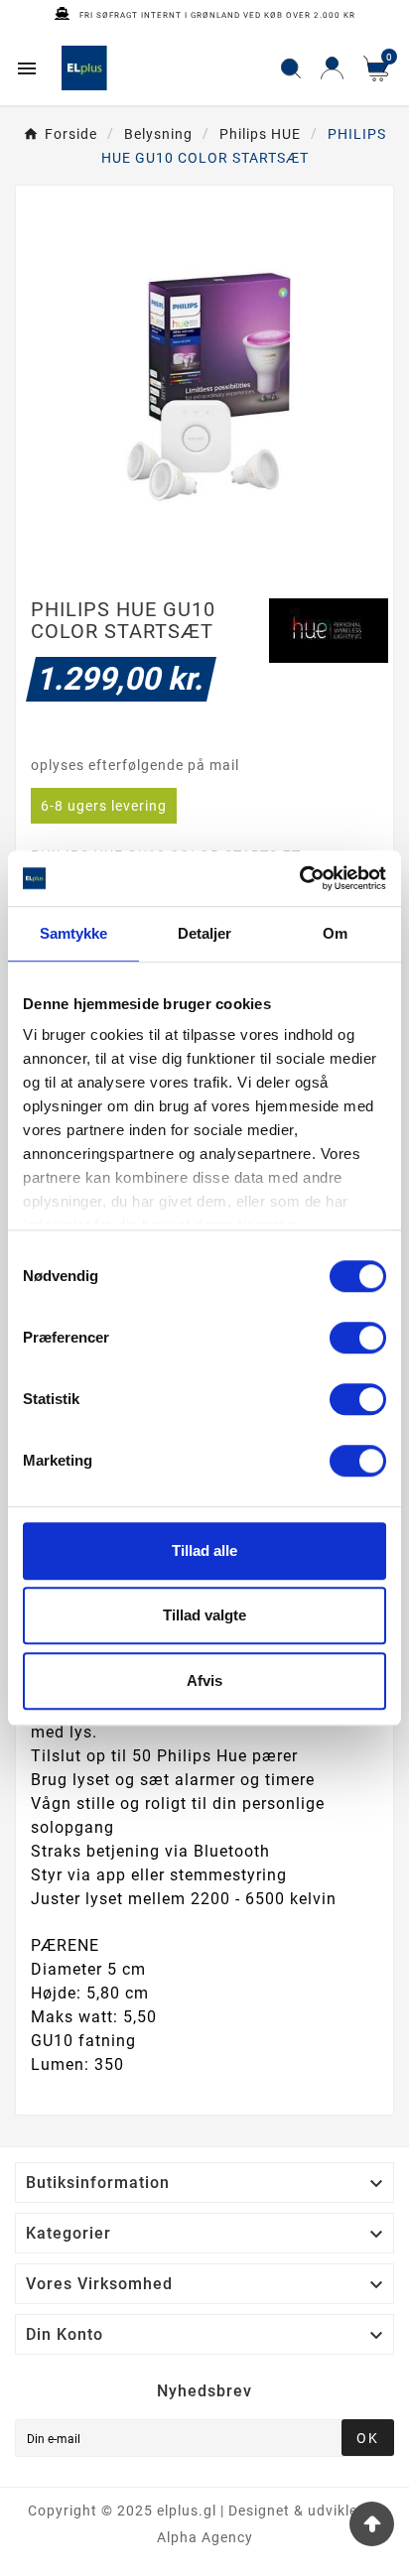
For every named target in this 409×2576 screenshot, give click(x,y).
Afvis (204, 1680)
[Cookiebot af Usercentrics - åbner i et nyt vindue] (299, 878)
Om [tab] (335, 933)
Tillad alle (204, 1550)
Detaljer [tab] (205, 933)
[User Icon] (332, 68)
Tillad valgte (204, 1615)
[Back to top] (372, 2524)
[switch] (358, 1338)
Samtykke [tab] (74, 933)
